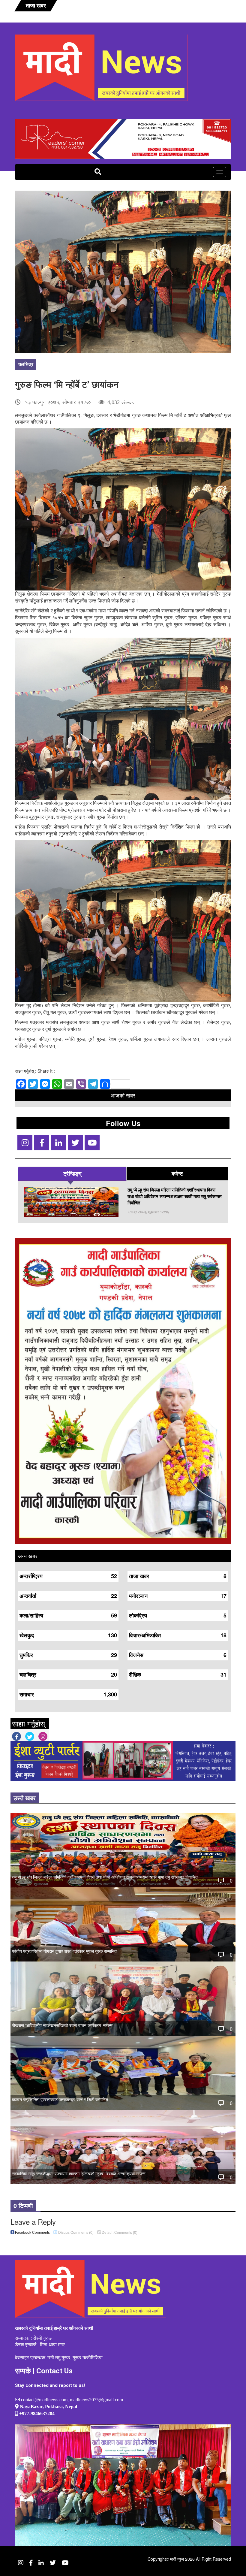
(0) (76, 2232)
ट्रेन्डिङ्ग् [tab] (72, 1173)
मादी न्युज (177, 2559)
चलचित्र (26, 364)
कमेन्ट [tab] (177, 1173)
